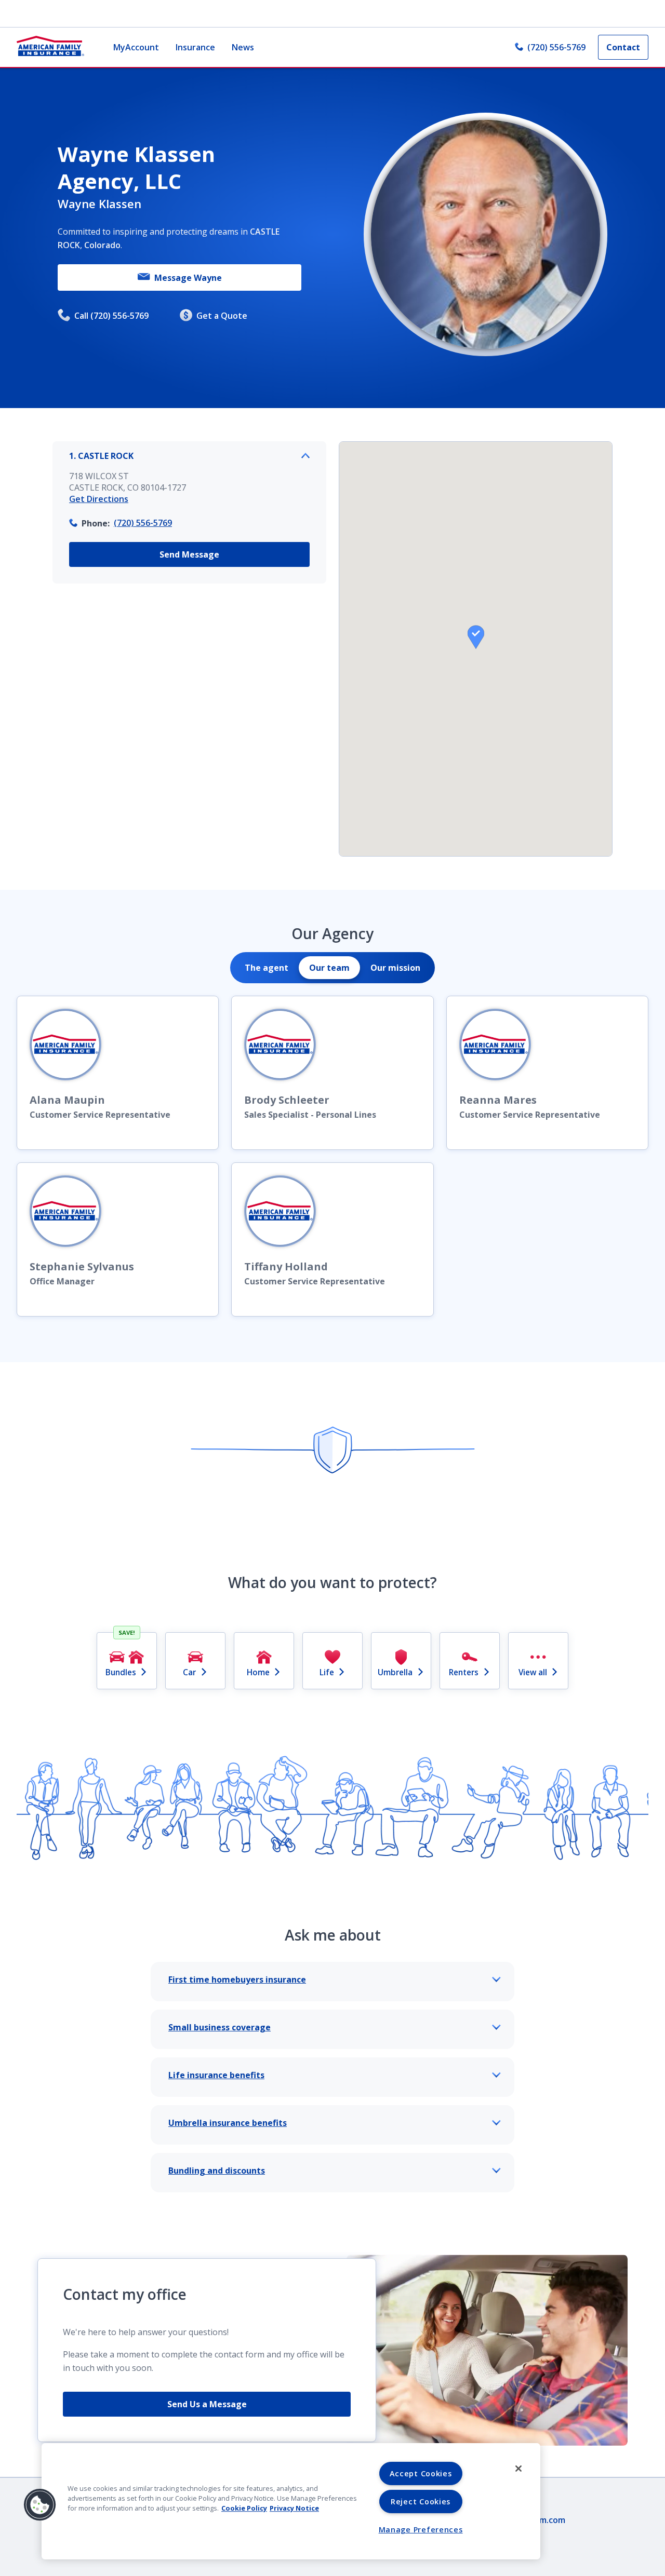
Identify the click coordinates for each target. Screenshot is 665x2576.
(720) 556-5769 (556, 47)
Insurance (195, 47)
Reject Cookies (421, 2502)
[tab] (267, 968)
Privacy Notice (294, 2508)
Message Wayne (188, 278)
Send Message (189, 554)
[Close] (518, 2469)
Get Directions (99, 499)
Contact (623, 47)
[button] (476, 637)
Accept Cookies (421, 2473)
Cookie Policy (244, 2508)
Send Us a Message (207, 2404)
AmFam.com (541, 2520)
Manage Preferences (421, 2530)
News (243, 47)
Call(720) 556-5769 (111, 316)
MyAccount (136, 47)
